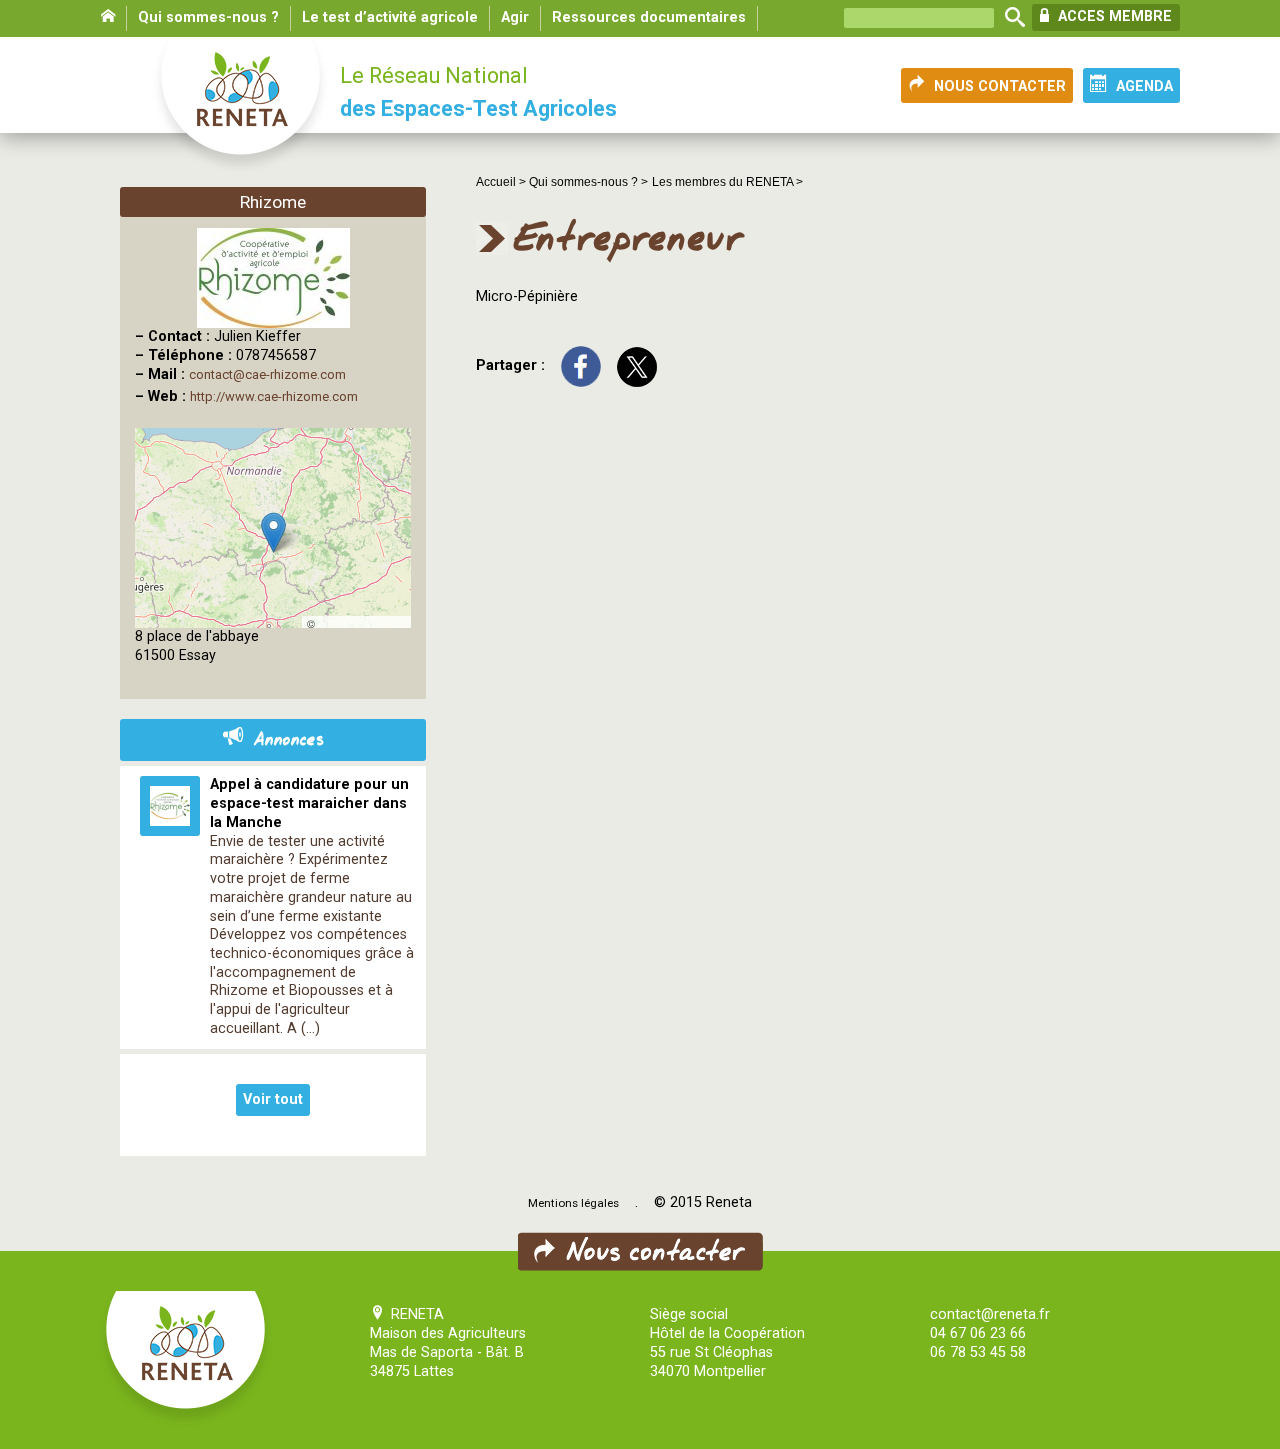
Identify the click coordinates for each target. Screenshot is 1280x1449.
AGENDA (1144, 86)
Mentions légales (573, 1203)
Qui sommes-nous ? (208, 17)
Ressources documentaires (649, 17)
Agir (515, 17)
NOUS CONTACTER (1000, 86)
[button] (273, 532)
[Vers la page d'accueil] (242, 106)
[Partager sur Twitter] (637, 366)
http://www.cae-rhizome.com (274, 396)
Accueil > (502, 182)
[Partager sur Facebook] (581, 366)
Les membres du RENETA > (727, 182)
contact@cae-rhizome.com (267, 374)
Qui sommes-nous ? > (588, 182)
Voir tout (273, 1099)
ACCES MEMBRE (1113, 16)
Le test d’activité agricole (390, 17)
